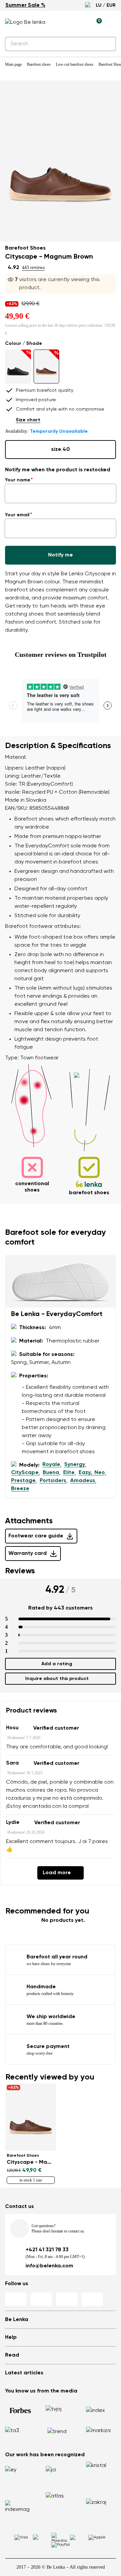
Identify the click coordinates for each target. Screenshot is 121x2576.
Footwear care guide (36, 1536)
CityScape (25, 1473)
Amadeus (83, 1481)
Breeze (20, 1489)
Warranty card (28, 1554)
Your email (17, 515)
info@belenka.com (49, 2266)
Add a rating (57, 1664)
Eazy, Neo (92, 1473)
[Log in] (81, 22)
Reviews (20, 1571)
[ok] (107, 44)
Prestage (23, 1481)
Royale (51, 1465)
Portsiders (53, 1481)
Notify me (61, 555)
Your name (18, 480)
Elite (69, 1473)
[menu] (112, 23)
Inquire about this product (57, 1679)
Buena (51, 1473)
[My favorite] (66, 22)
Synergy (75, 1465)
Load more (57, 1873)
